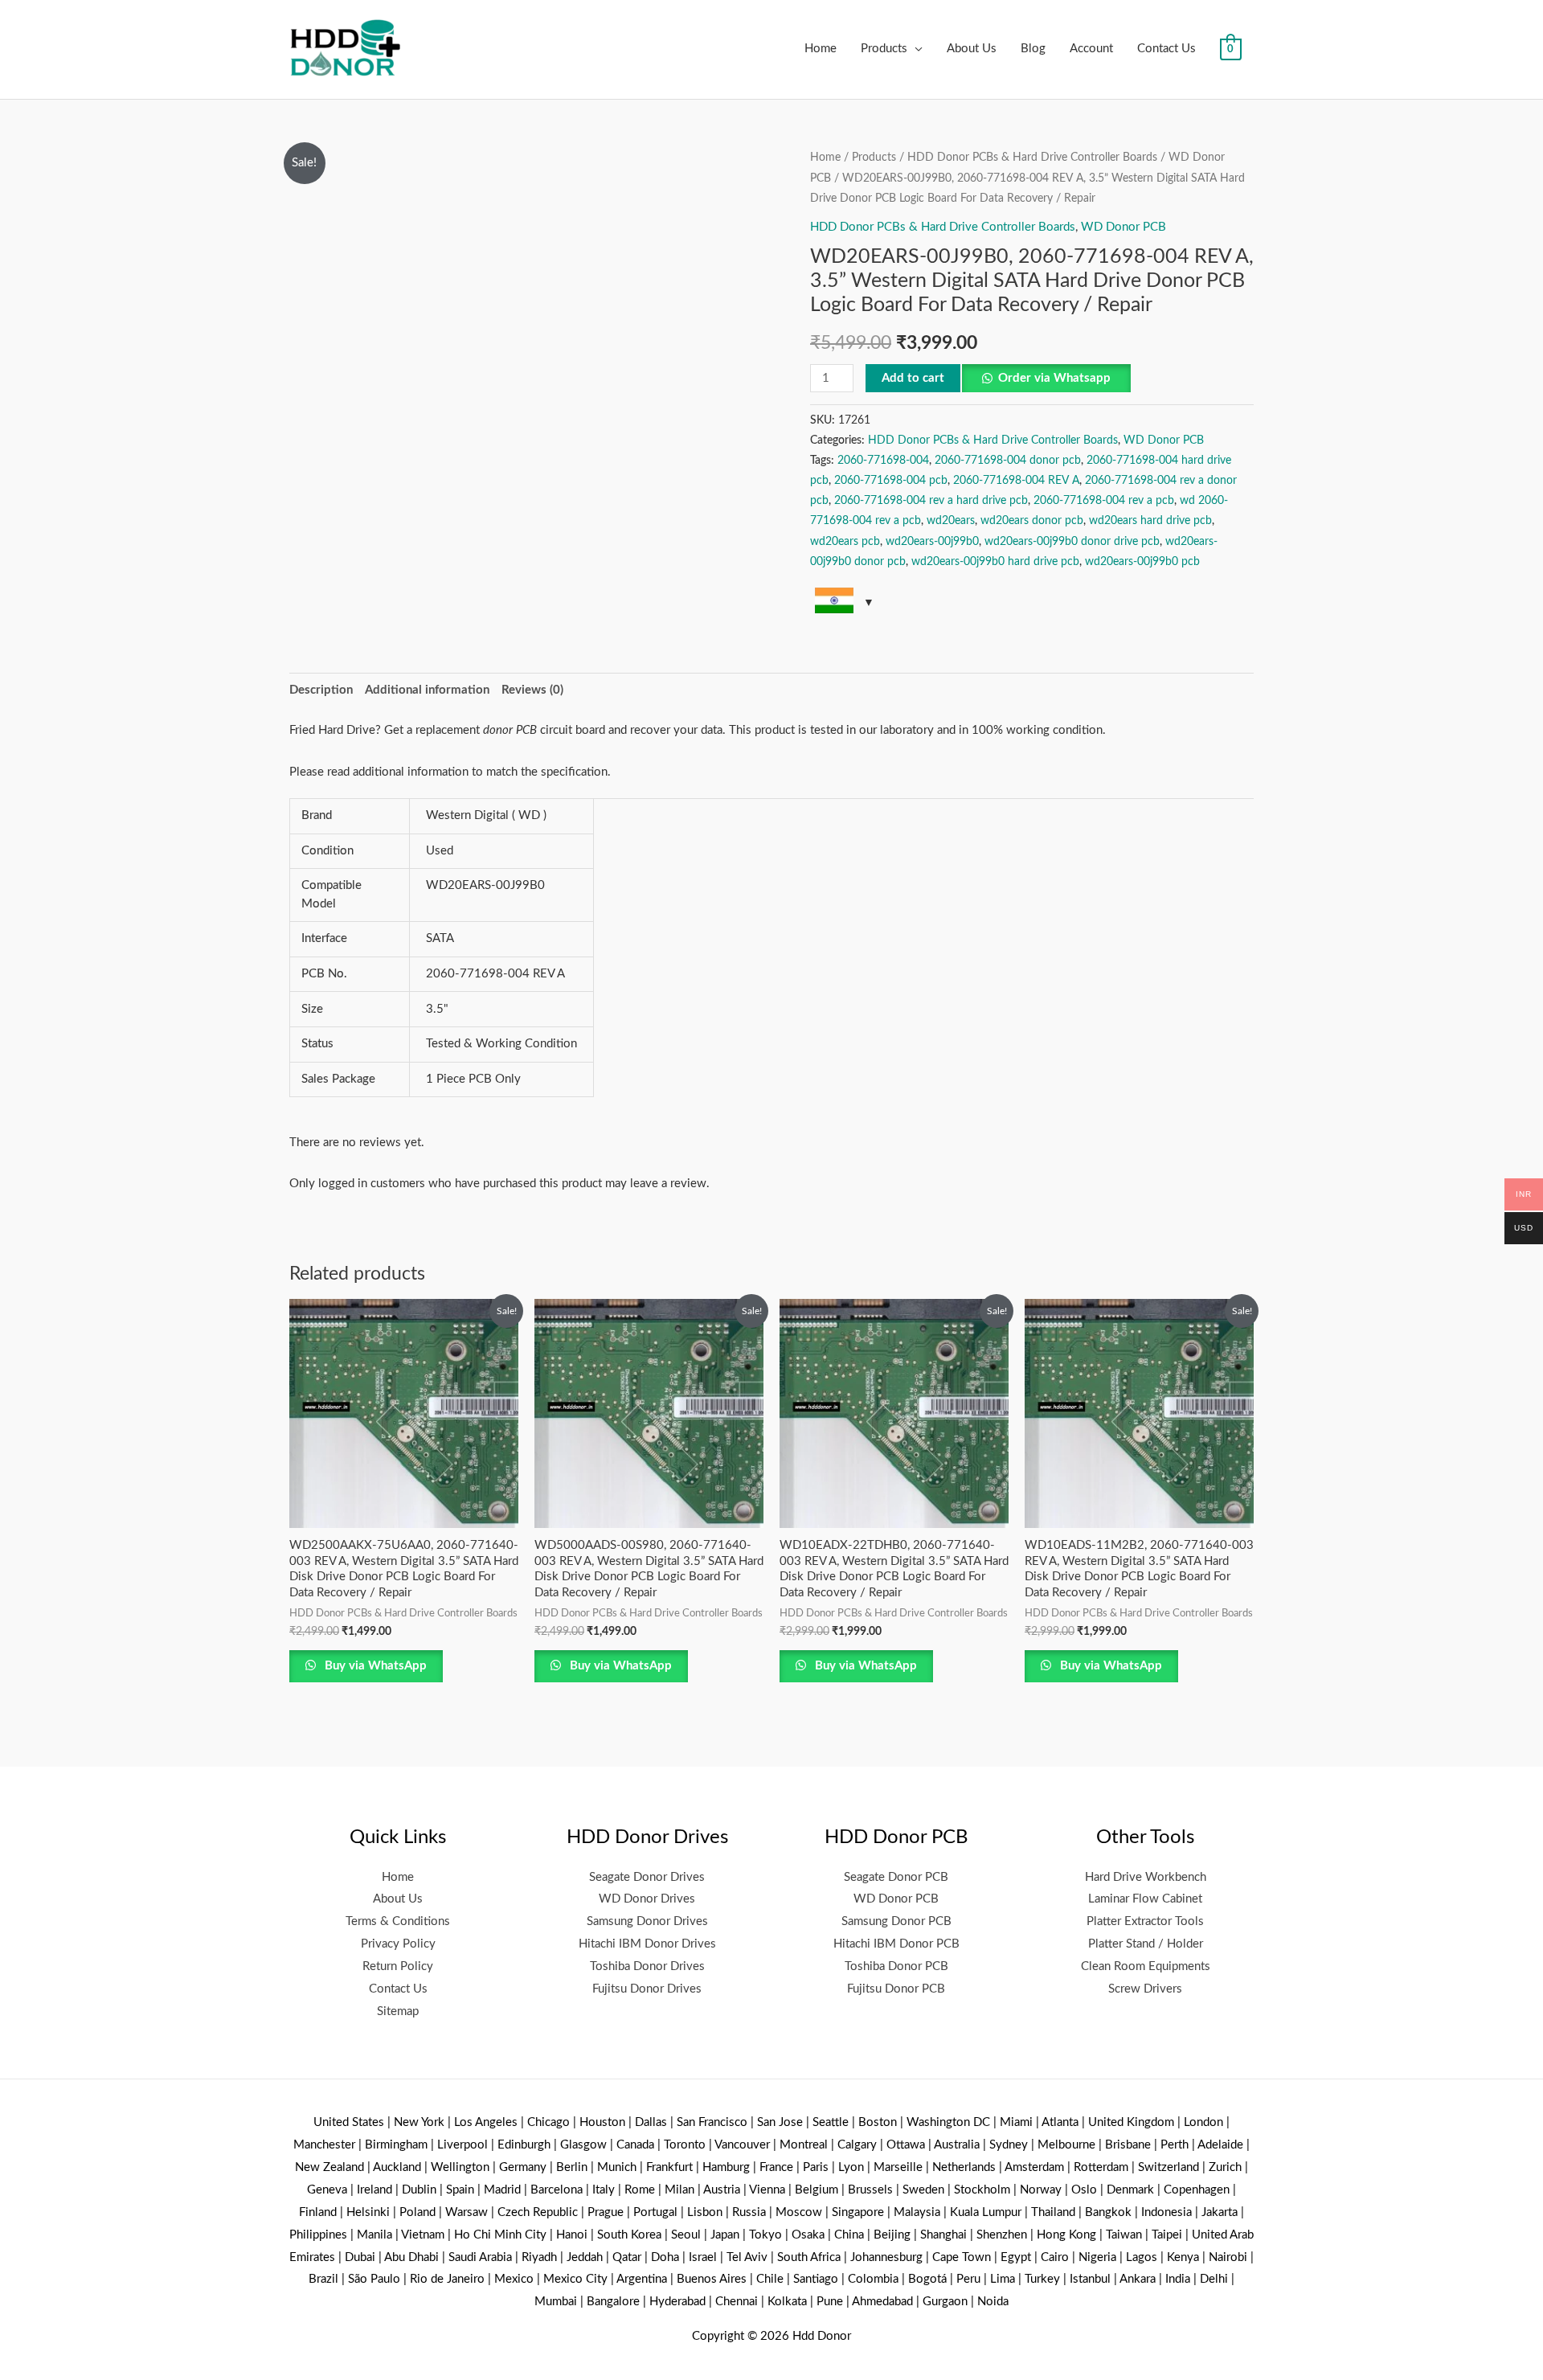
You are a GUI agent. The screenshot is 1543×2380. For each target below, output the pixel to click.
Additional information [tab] (427, 690)
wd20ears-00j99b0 (932, 542)
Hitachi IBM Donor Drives (647, 1944)
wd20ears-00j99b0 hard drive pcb (995, 562)
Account (1091, 49)
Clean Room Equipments (1146, 1966)
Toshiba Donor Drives (647, 1966)
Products (884, 49)
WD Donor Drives (647, 1899)
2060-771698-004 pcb (891, 481)
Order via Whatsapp (1054, 378)
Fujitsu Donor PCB (896, 1989)
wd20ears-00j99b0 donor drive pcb (1072, 542)
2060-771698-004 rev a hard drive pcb (931, 501)
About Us (972, 49)
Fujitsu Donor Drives (647, 1989)
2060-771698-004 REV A (1016, 481)
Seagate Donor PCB (896, 1877)
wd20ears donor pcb (1032, 521)
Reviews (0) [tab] (532, 690)
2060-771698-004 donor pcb (1008, 461)
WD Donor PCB (1123, 227)
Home (821, 49)
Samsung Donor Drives (647, 1921)
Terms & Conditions (398, 1921)
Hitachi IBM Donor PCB (896, 1944)
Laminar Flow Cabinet (1145, 1899)
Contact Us (1166, 49)
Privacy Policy (398, 1944)
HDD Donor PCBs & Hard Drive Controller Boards (1032, 158)
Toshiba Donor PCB (896, 1966)
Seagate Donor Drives (647, 1877)
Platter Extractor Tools (1145, 1921)
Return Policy (398, 1966)
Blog (1033, 49)
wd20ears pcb (845, 542)
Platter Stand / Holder (1146, 1944)
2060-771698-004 (883, 461)
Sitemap (398, 2011)
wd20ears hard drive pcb (1150, 521)
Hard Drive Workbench (1146, 1877)
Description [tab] (321, 690)
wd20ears (951, 521)
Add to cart (913, 378)
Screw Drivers (1145, 1989)
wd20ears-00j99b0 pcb (1142, 562)
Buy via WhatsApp (374, 1666)
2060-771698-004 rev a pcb (1104, 501)
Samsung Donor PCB (896, 1921)
